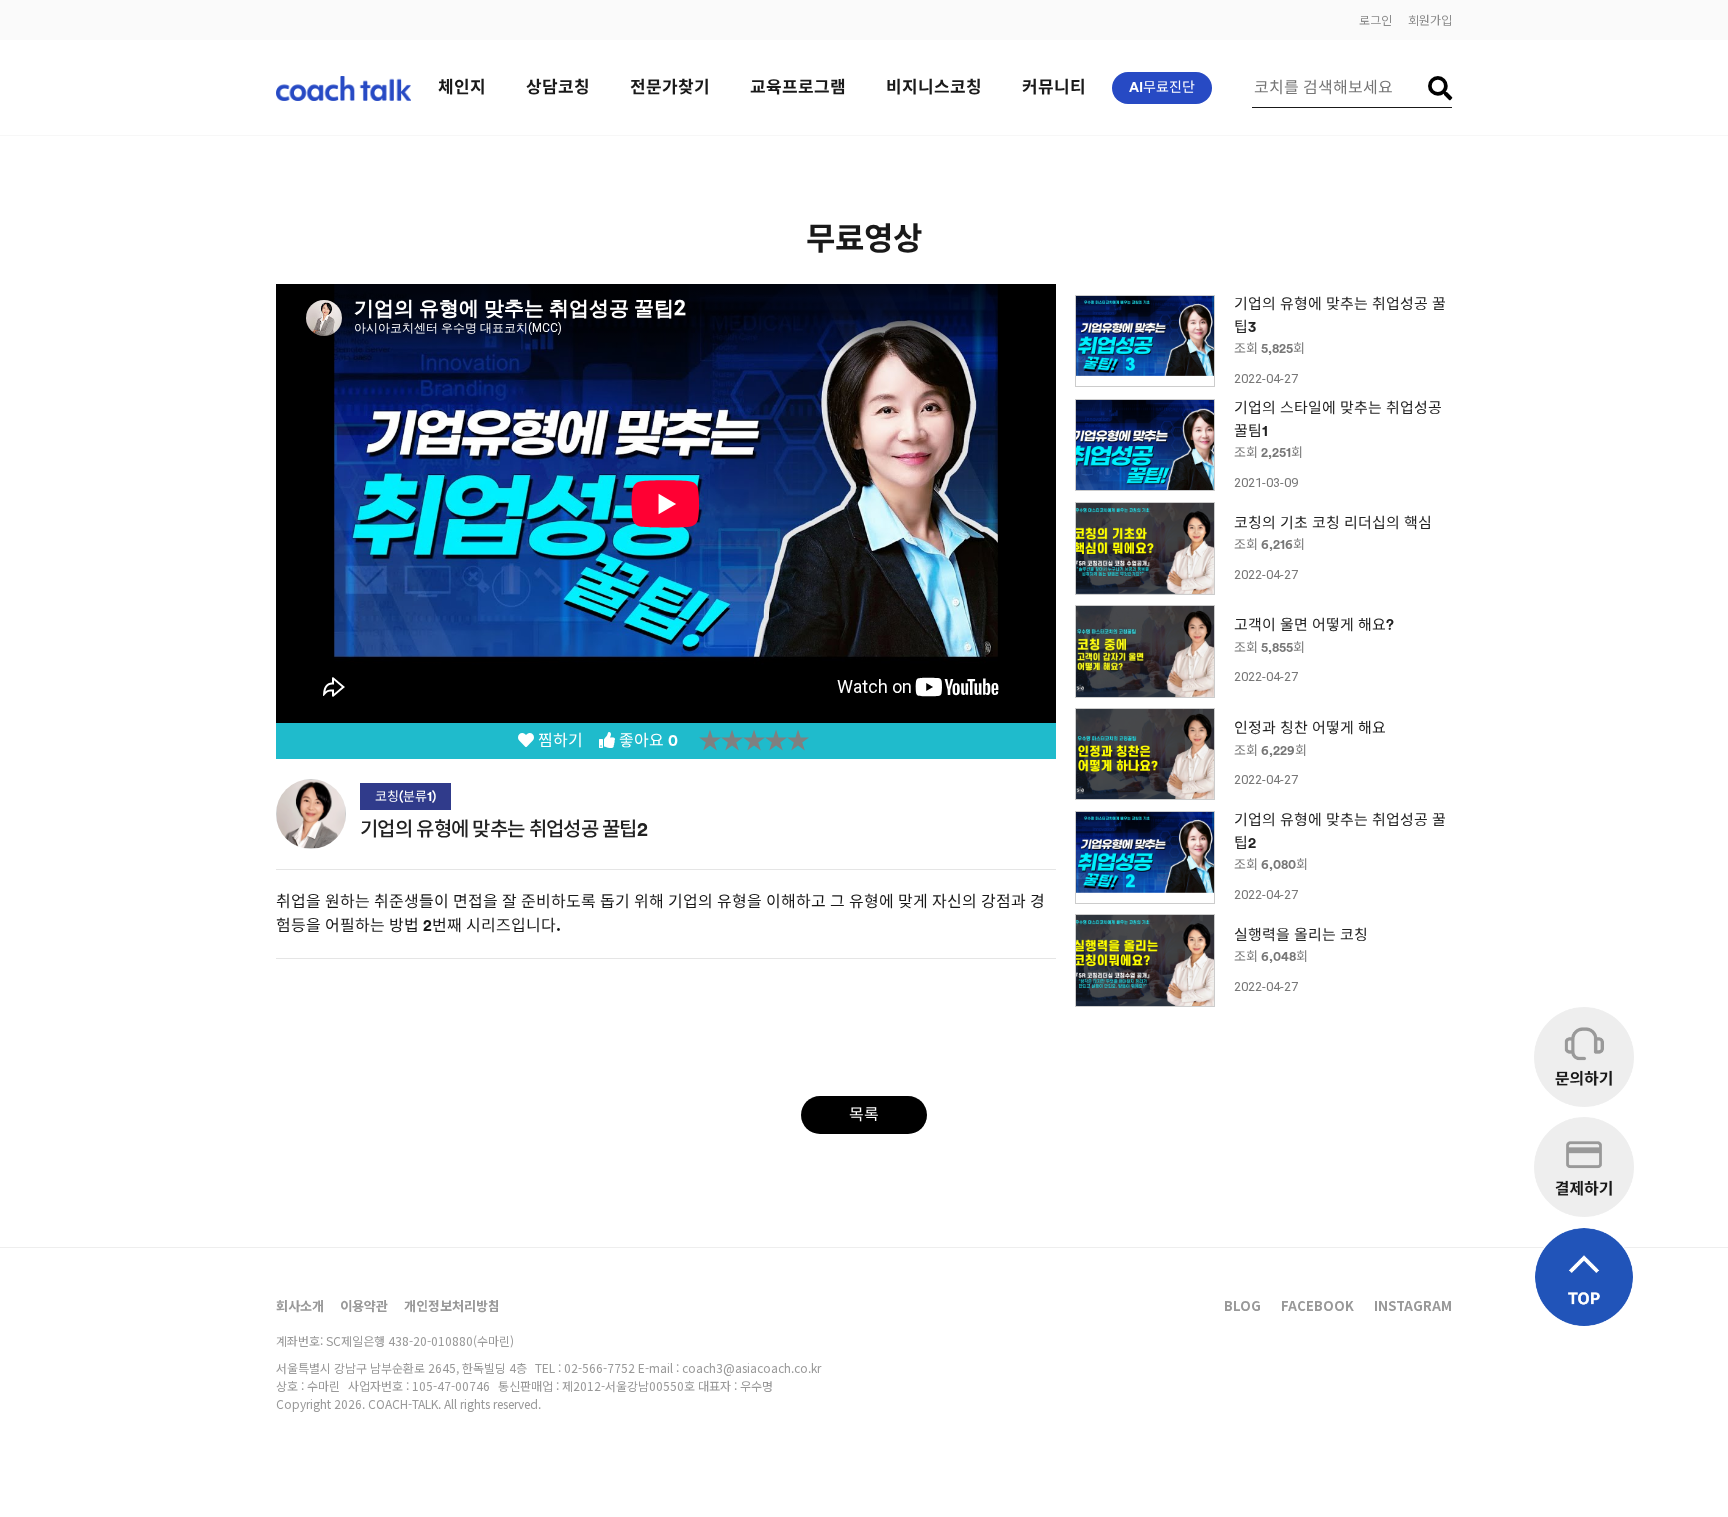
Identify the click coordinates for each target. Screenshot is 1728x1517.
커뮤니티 (1054, 87)
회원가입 (1430, 19)
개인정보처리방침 (452, 1305)
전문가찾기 (670, 87)
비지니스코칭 (934, 87)
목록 (864, 1115)
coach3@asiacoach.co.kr (751, 1367)
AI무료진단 (1162, 88)
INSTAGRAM (1413, 1305)
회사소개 (300, 1305)
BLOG (1242, 1305)
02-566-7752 (599, 1367)
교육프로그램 (798, 87)
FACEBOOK (1317, 1305)
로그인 (1375, 19)
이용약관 (364, 1305)
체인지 (462, 87)
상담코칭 (558, 87)
